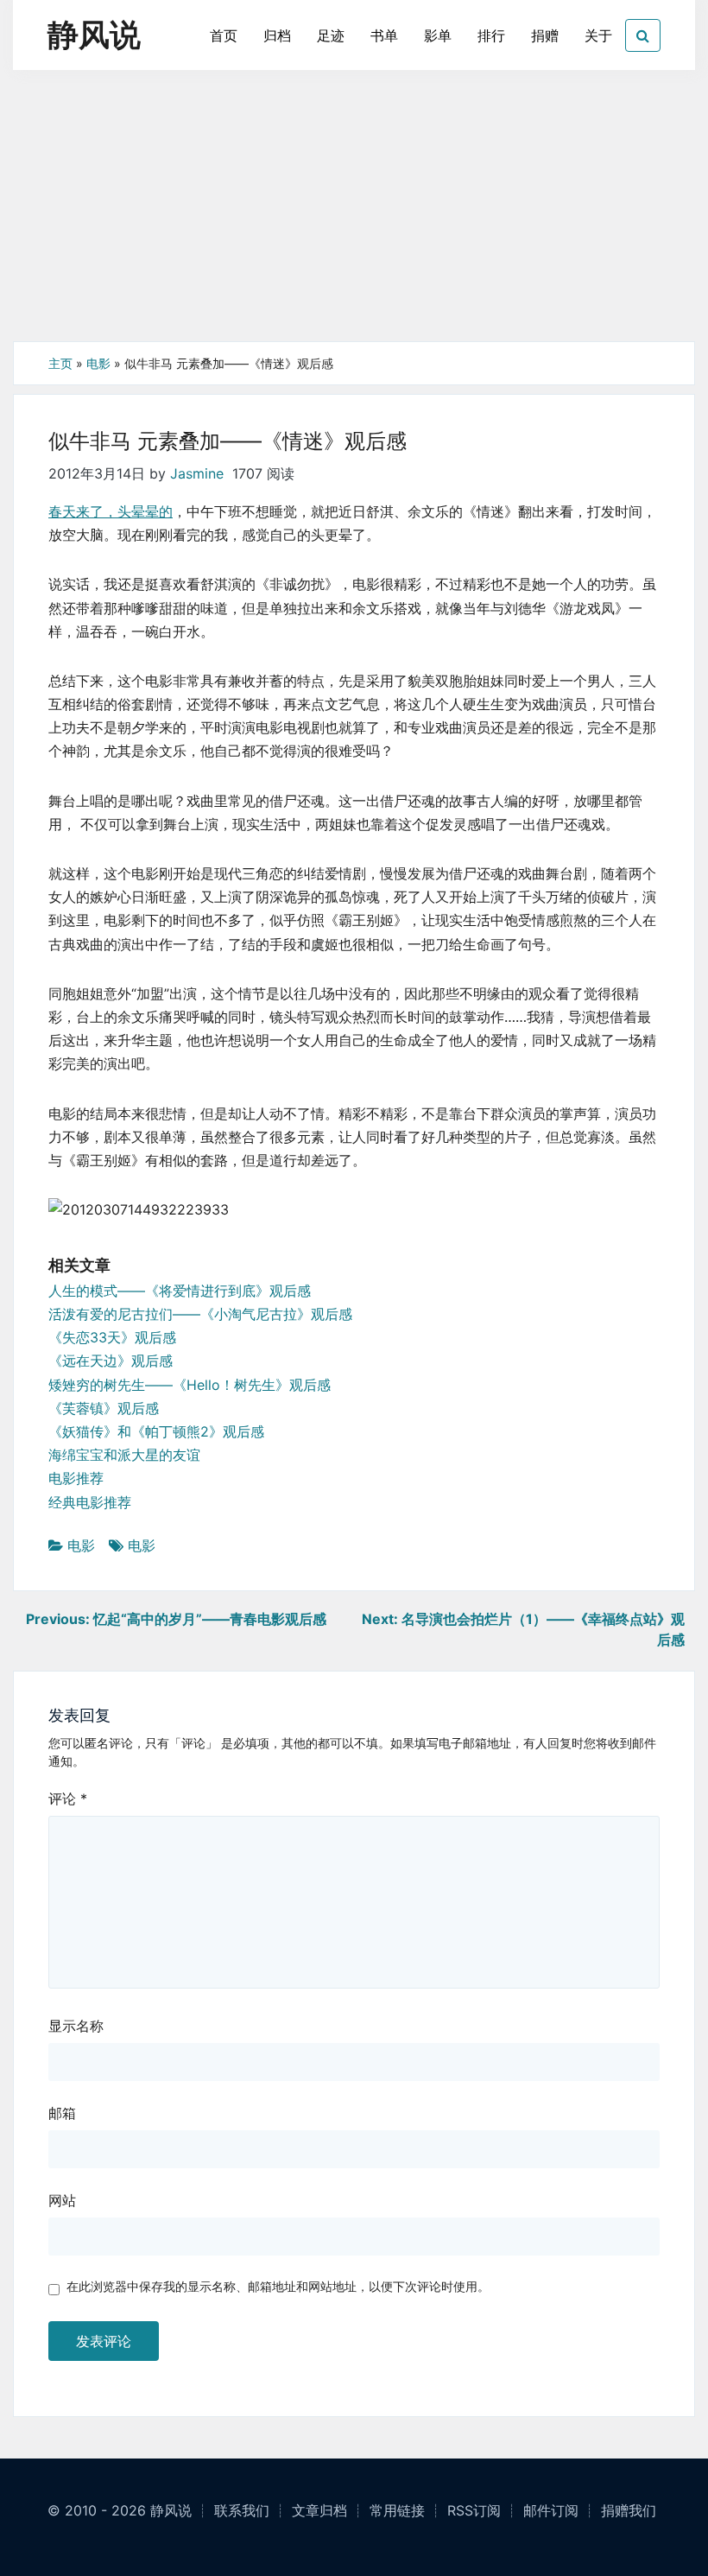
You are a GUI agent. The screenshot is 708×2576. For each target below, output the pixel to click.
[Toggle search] (643, 35)
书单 (384, 35)
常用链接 (397, 2510)
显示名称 (76, 2026)
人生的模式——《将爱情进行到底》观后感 (180, 1291)
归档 (277, 35)
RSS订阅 (474, 2510)
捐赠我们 (629, 2510)
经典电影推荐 (90, 1502)
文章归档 (319, 2510)
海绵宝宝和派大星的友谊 (124, 1455)
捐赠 (545, 35)
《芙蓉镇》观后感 (104, 1408)
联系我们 (242, 2510)
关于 (598, 35)
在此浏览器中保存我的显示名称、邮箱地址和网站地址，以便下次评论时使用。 (278, 2286)
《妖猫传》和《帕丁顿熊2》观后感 (156, 1431)
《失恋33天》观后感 (112, 1337)
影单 (438, 35)
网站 (62, 2200)
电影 (98, 363)
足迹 (331, 35)
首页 (224, 35)
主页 (60, 363)
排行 (491, 35)
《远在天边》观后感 (111, 1361)
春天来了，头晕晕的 (111, 511)
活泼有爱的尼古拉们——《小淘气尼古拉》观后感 (200, 1314)
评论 (68, 1799)
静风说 (94, 35)
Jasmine (197, 473)
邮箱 (62, 2113)
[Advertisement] (354, 212)
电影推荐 (76, 1478)
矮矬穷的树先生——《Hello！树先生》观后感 (190, 1385)
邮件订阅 (551, 2510)
